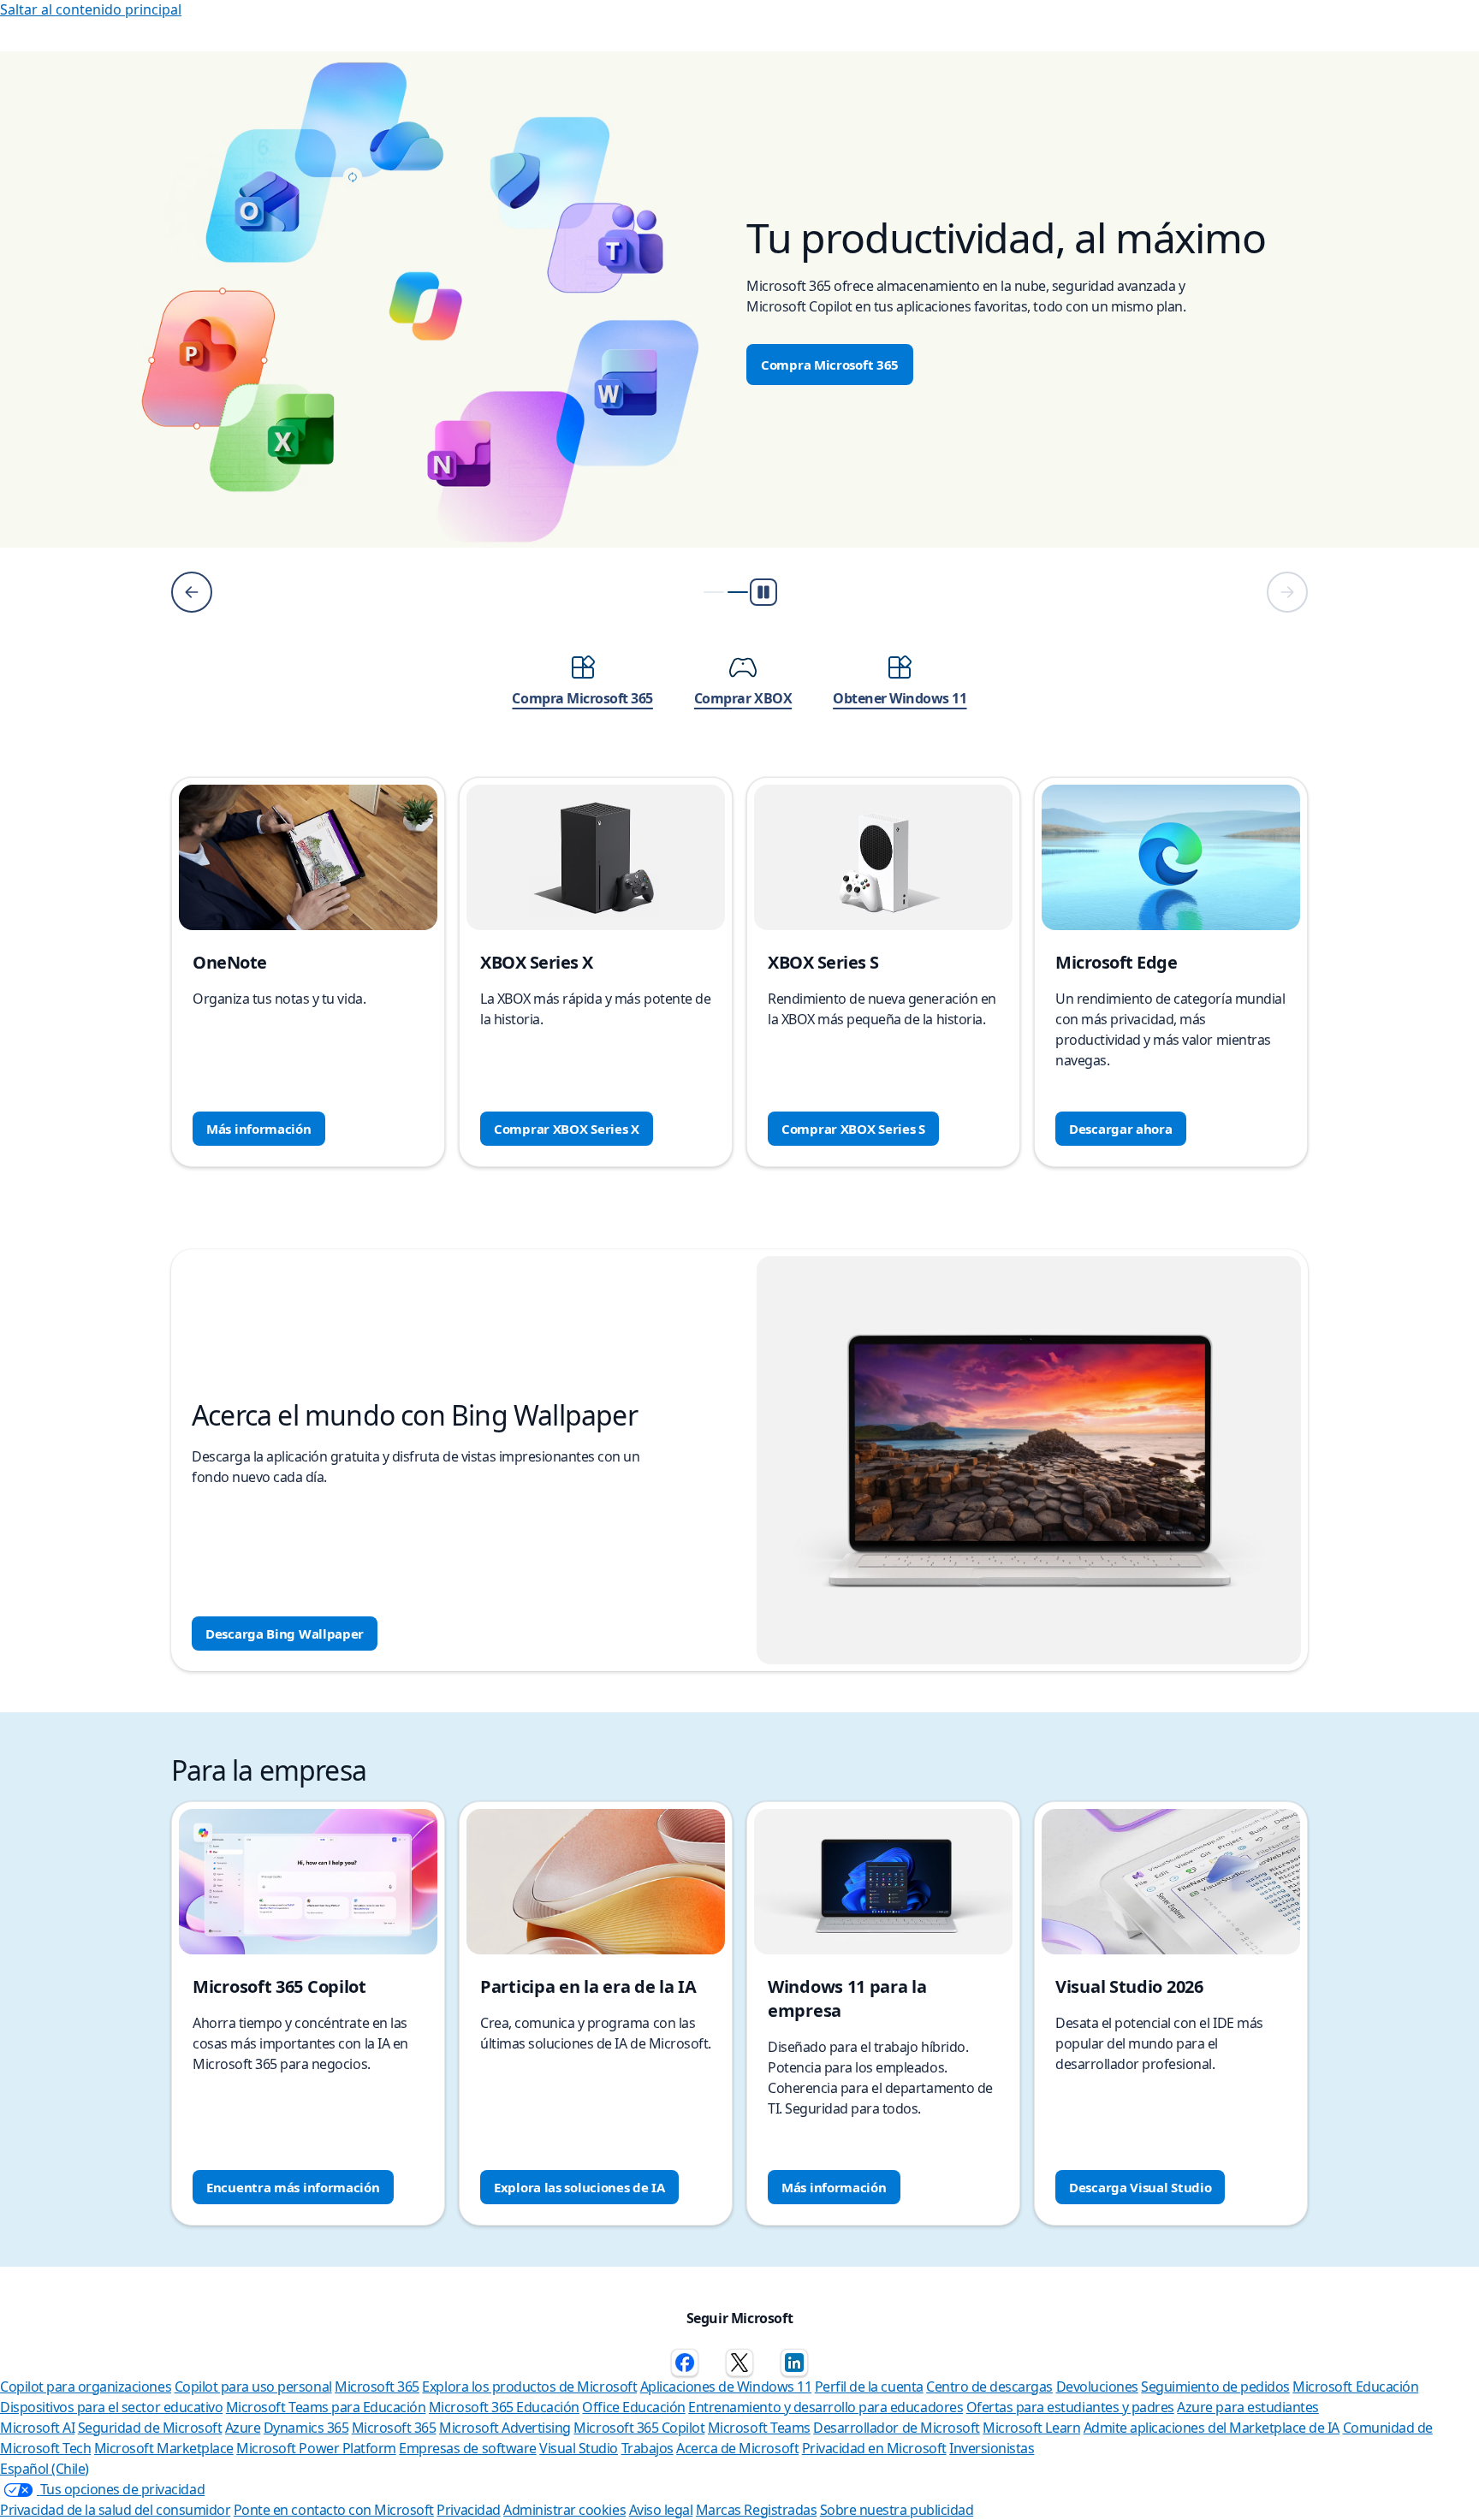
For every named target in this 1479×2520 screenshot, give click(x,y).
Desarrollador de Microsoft (897, 2428)
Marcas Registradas (756, 2510)
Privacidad (468, 2510)
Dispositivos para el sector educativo (111, 2407)
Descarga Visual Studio (1140, 2187)
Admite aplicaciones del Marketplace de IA (1212, 2428)
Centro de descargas (989, 2387)
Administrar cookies (564, 2510)
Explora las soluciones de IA (579, 2187)
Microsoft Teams (759, 2428)
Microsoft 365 (377, 2387)
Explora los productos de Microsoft (529, 2387)
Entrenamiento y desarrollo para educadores (826, 2407)
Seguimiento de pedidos (1215, 2387)
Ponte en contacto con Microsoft (334, 2510)
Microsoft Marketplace (164, 2448)
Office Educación (633, 2407)
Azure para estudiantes (1247, 2407)
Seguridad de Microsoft (150, 2428)
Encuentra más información (293, 2187)
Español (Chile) (45, 2469)
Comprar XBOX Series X (567, 1129)
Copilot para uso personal (253, 2387)
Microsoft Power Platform (316, 2448)
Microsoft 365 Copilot (639, 2428)
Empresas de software (467, 2448)
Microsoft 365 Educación (504, 2407)
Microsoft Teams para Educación (326, 2407)
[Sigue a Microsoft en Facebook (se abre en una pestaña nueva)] (685, 2363)
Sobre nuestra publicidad (897, 2510)
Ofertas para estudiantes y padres (1070, 2407)
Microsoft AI (37, 2428)
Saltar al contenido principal (91, 9)
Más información (259, 1129)
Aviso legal (661, 2510)
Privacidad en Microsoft (874, 2448)
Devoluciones (1097, 2387)
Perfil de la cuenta (869, 2387)
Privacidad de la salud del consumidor (115, 2510)
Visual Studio (579, 2448)
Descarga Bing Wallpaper (285, 1634)
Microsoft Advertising (505, 2428)
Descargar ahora (1121, 1129)
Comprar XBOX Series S (853, 1129)
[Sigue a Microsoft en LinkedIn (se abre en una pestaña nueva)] (794, 2363)
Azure (243, 2428)
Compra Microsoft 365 (830, 365)
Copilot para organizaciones (86, 2387)
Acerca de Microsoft (737, 2448)
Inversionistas (992, 2448)
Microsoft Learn (1031, 2428)
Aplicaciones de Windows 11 (726, 2387)
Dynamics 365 (306, 2428)
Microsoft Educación (1355, 2387)
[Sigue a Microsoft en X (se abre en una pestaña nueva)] (739, 2363)
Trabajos (647, 2448)
